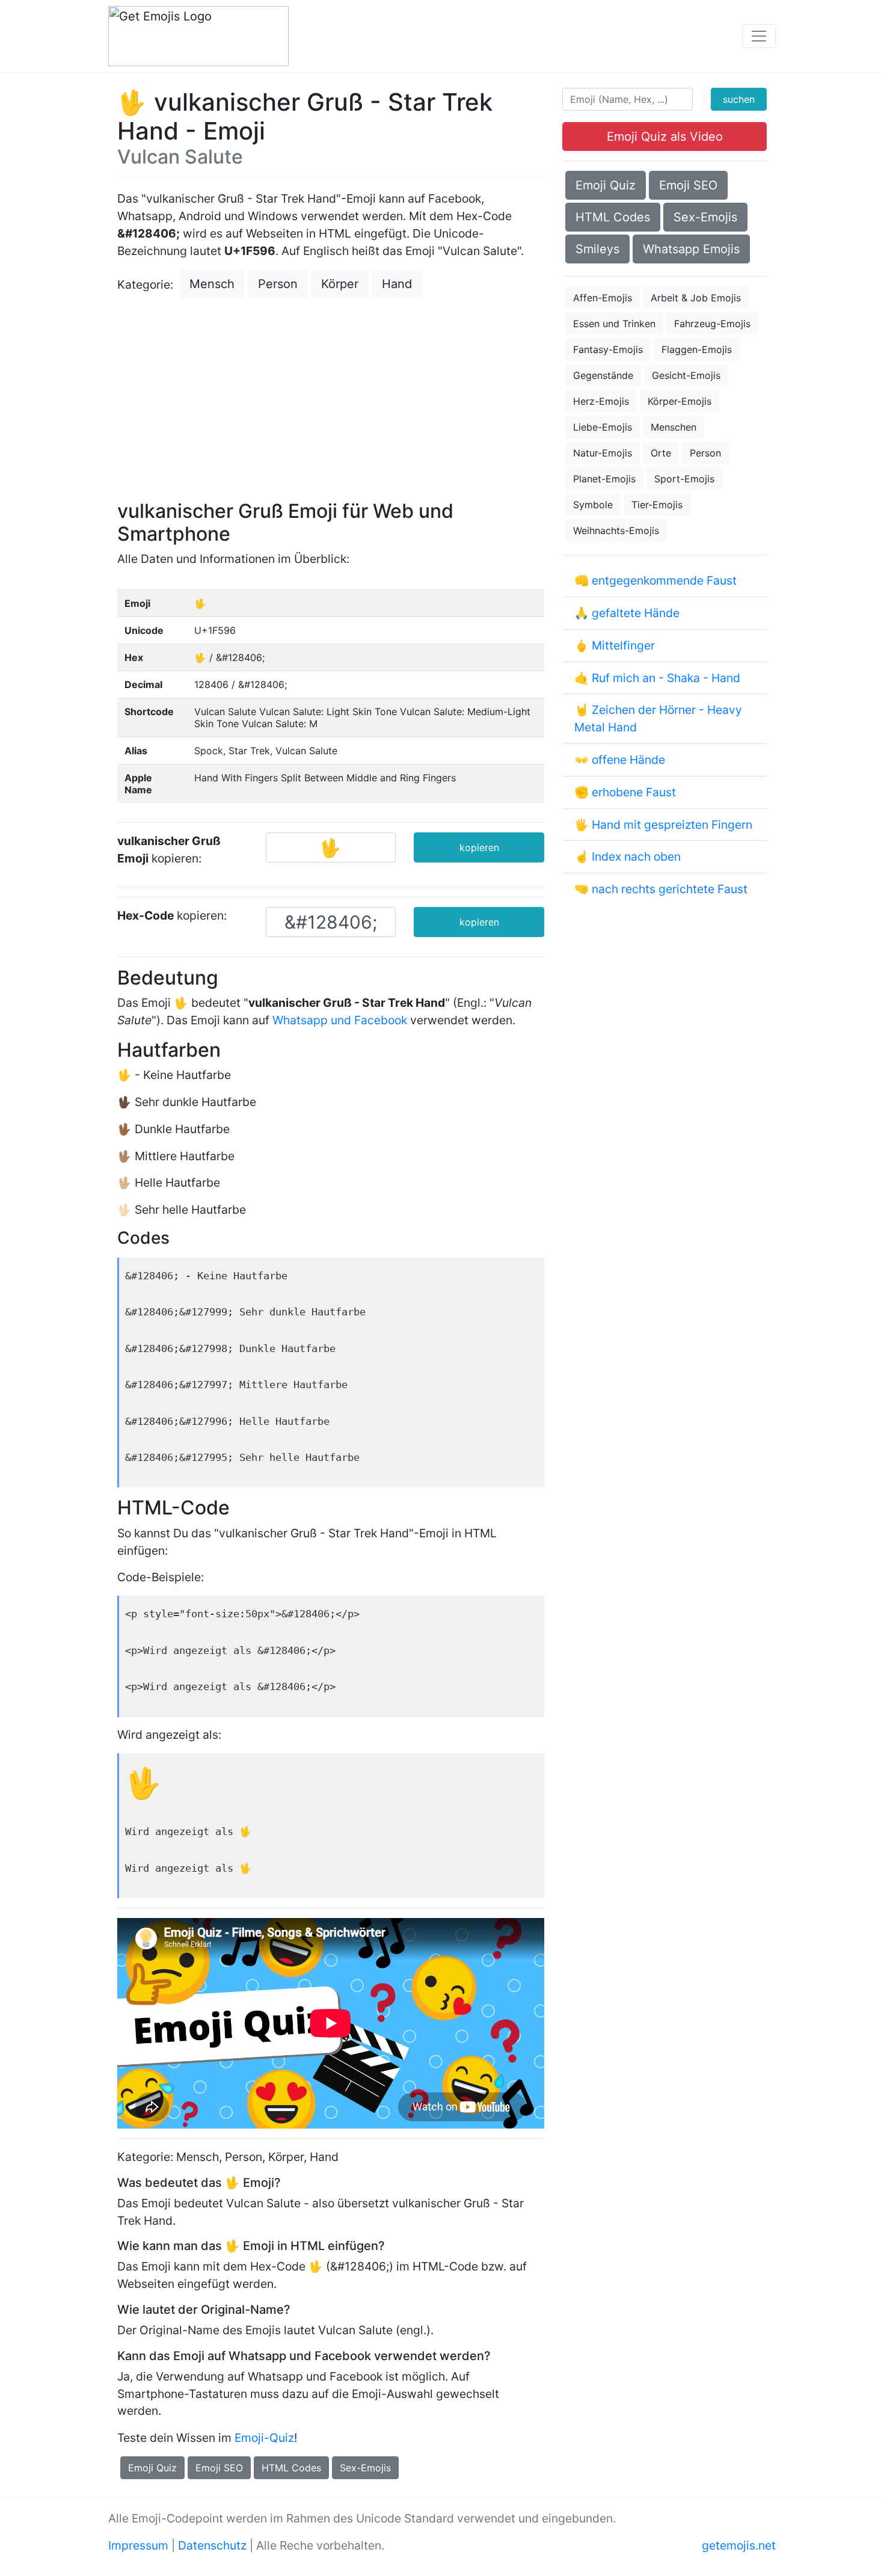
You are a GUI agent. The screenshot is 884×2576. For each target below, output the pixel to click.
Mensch (212, 284)
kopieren (479, 847)
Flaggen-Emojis (697, 349)
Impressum (138, 2545)
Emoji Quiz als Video (665, 137)
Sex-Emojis (365, 2468)
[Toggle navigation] (759, 36)
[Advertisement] (331, 401)
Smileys (597, 249)
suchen (739, 99)
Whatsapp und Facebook (340, 1020)
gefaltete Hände (636, 613)
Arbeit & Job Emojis (696, 298)
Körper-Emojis (680, 401)
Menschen (674, 427)
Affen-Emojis (603, 298)
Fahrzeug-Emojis (712, 324)
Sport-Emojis (684, 479)
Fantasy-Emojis (608, 349)
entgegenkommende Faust (664, 580)
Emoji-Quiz (264, 2438)
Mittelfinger (623, 645)
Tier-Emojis (657, 505)
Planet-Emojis (604, 479)
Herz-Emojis (601, 401)
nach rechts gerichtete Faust (670, 889)
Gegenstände (603, 375)
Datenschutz (212, 2545)
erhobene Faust (634, 792)
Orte (661, 453)
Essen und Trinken (614, 324)
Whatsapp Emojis (691, 249)
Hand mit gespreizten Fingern (672, 825)
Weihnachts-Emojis (616, 530)
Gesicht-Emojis (686, 375)
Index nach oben (636, 856)
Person (278, 284)
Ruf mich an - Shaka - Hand (666, 678)
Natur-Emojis (603, 453)
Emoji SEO (219, 2468)
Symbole (593, 505)
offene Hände (628, 760)
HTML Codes (291, 2468)
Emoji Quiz (152, 2468)
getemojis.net (739, 2545)
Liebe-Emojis (603, 427)
